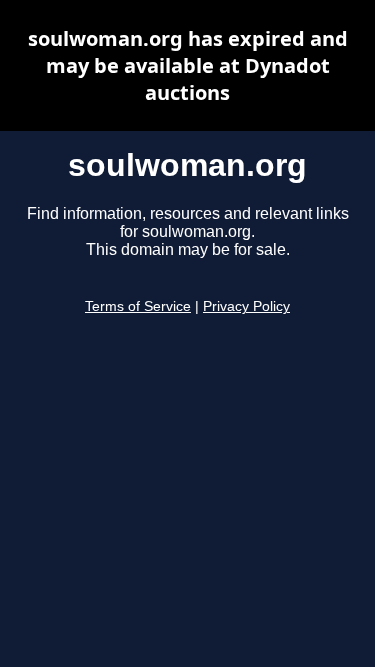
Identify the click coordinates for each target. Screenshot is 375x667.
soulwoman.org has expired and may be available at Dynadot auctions (188, 65)
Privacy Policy (246, 306)
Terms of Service (138, 306)
